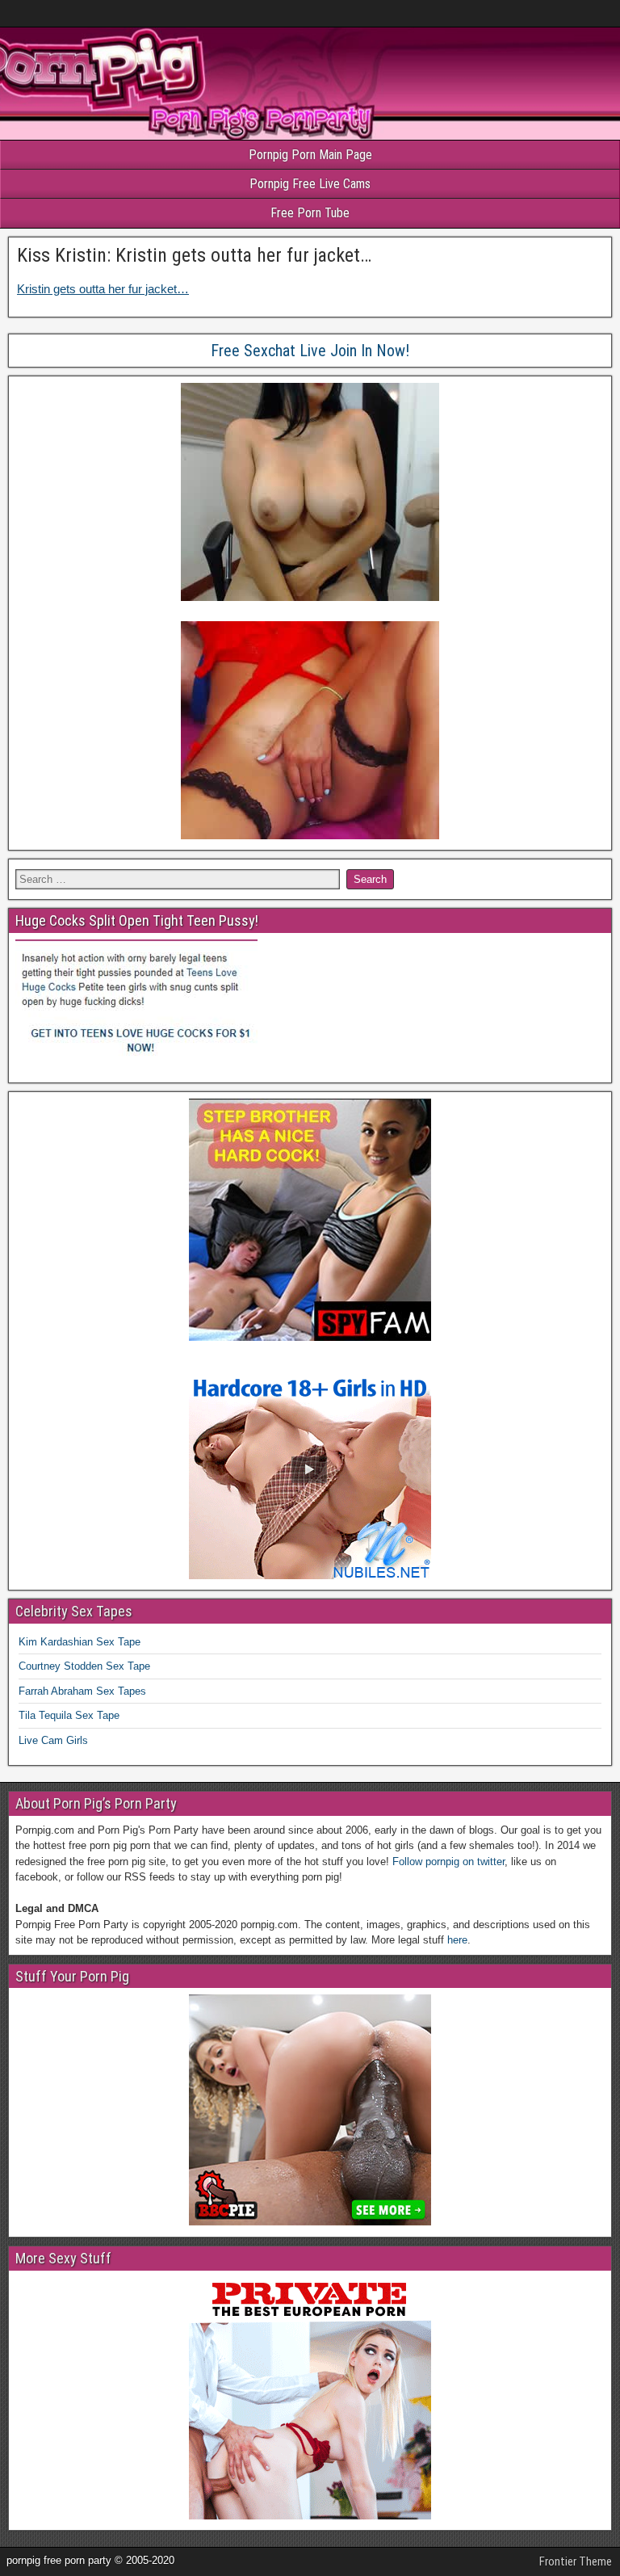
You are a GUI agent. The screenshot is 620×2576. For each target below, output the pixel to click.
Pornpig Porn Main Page (310, 155)
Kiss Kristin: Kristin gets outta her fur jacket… (194, 255)
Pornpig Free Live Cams (310, 184)
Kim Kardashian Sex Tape (80, 1642)
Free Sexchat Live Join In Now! (310, 351)
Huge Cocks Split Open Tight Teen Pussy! (137, 920)
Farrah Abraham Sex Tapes (82, 1691)
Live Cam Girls (53, 1740)
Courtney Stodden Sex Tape (84, 1666)
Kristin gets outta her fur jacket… (103, 289)
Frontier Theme (576, 2561)
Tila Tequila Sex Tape (69, 1715)
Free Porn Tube (310, 213)
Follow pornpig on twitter (448, 1862)
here (457, 1940)
